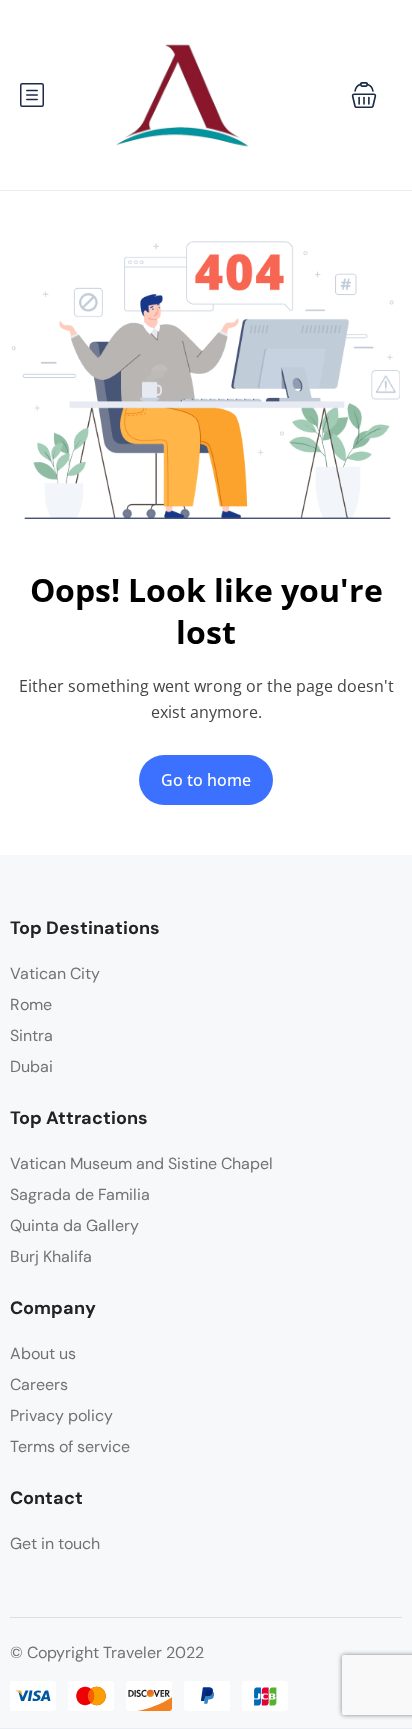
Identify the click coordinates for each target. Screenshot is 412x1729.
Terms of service (70, 1446)
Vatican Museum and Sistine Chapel (141, 1163)
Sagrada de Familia (80, 1194)
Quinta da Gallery (74, 1225)
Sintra (31, 1035)
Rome (31, 1004)
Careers (39, 1384)
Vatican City (55, 973)
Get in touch (55, 1543)
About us (43, 1353)
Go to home (206, 780)
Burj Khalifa (51, 1256)
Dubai (31, 1066)
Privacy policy (61, 1415)
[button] (364, 95)
